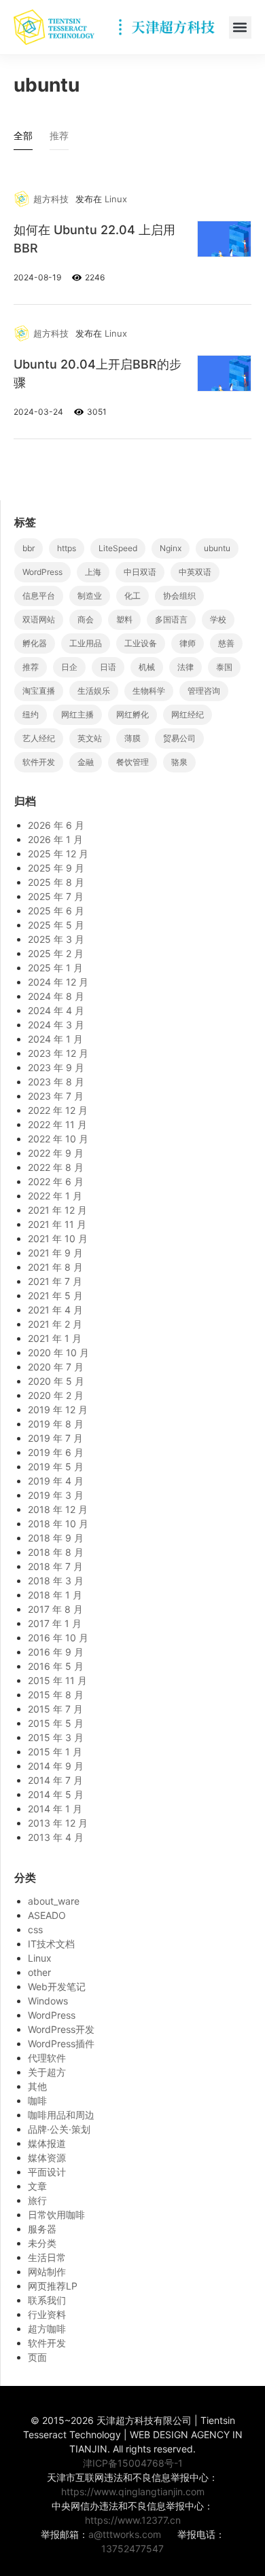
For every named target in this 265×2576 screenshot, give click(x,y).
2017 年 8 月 (55, 1609)
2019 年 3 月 (56, 1495)
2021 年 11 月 (57, 1224)
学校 (218, 619)
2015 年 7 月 (55, 1709)
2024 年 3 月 (56, 1025)
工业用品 (86, 643)
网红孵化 (132, 714)
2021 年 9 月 (55, 1253)
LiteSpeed (118, 548)
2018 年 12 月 (58, 1509)
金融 (86, 762)
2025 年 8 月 (56, 882)
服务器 (42, 2229)
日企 (69, 667)
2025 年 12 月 (58, 854)
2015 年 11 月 (57, 1680)
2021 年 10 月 (58, 1238)
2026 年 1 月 (55, 839)
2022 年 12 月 (58, 1110)
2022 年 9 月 (56, 1153)
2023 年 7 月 (56, 1096)
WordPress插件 (61, 2043)
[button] (240, 27)
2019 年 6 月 (56, 1452)
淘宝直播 (39, 691)
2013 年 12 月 (58, 1823)
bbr (29, 548)
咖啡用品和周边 (61, 2115)
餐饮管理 (132, 762)
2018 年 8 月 (56, 1552)
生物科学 (149, 691)
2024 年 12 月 (58, 982)
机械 (147, 667)
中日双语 (140, 572)
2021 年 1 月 (55, 1338)
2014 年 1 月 (55, 1809)
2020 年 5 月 (56, 1381)
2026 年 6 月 (56, 825)
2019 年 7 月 (55, 1438)
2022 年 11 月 (57, 1124)
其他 (37, 2086)
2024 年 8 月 (56, 996)
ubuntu (217, 548)
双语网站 (39, 619)
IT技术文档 (51, 1944)
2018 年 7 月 (55, 1566)
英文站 (90, 738)
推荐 (31, 667)
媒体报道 (47, 2143)
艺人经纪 (39, 738)
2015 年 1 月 (55, 1752)
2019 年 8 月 (56, 1424)
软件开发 (39, 762)
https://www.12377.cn (133, 2520)
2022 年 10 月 (58, 1139)
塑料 (124, 619)
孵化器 (35, 643)
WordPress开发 (61, 2029)
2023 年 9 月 (56, 1067)
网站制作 (47, 2272)
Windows (48, 2001)
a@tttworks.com (125, 2534)
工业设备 (141, 643)
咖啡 (37, 2101)
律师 (188, 643)
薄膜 (132, 738)
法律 (185, 667)
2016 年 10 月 (58, 1638)
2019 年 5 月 (56, 1467)
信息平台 (39, 596)
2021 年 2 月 (55, 1324)
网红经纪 (188, 714)
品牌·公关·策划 (59, 2129)
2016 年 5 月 (56, 1666)
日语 (108, 667)
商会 (86, 619)
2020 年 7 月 (56, 1367)
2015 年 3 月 (56, 1737)
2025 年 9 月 (56, 868)
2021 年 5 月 (55, 1295)
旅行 (37, 2200)
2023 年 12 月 (58, 1053)
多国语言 (171, 619)
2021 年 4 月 (55, 1310)
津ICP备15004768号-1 (133, 2463)
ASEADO (47, 1915)
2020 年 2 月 (56, 1395)
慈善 (226, 643)
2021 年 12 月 (57, 1210)
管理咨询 (204, 691)
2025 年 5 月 (56, 925)
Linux (116, 199)
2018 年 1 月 (55, 1595)
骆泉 (179, 762)
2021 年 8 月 (55, 1267)
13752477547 (132, 2549)
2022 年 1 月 (55, 1196)
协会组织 (179, 596)
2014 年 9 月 (56, 1766)
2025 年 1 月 (55, 968)
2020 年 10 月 (58, 1352)
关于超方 (47, 2072)
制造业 (90, 596)
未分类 (42, 2243)
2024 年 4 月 (56, 1010)
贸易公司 (179, 738)
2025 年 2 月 (56, 953)
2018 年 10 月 (58, 1524)
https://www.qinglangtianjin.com (133, 2491)
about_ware (54, 1901)
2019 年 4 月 (56, 1481)
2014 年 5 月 (56, 1794)
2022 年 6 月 (56, 1181)
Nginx (171, 548)
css (35, 1929)
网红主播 (77, 714)
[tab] (23, 139)
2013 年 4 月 (56, 1837)
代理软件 (47, 2058)
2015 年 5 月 (56, 1723)
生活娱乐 (94, 691)
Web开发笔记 (57, 1986)
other (39, 1972)
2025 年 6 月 (56, 911)
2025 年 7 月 (56, 896)
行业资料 (47, 2314)
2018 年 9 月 (56, 1538)
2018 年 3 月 (56, 1581)
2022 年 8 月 (56, 1167)
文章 (37, 2186)
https (67, 548)
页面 (37, 2357)
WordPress (42, 572)
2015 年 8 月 (56, 1695)
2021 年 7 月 (55, 1281)
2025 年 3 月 (56, 939)
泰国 (224, 667)
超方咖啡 (47, 2329)
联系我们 (47, 2300)
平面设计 (47, 2172)
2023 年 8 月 (56, 1082)
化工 (132, 596)
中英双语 (195, 572)
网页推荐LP (53, 2286)
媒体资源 (47, 2158)
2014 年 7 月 (55, 1780)
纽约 (31, 714)
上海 (93, 572)
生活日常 (47, 2257)
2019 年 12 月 (58, 1410)
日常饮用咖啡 (56, 2215)
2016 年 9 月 (56, 1652)
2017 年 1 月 (55, 1623)
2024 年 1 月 (55, 1039)
